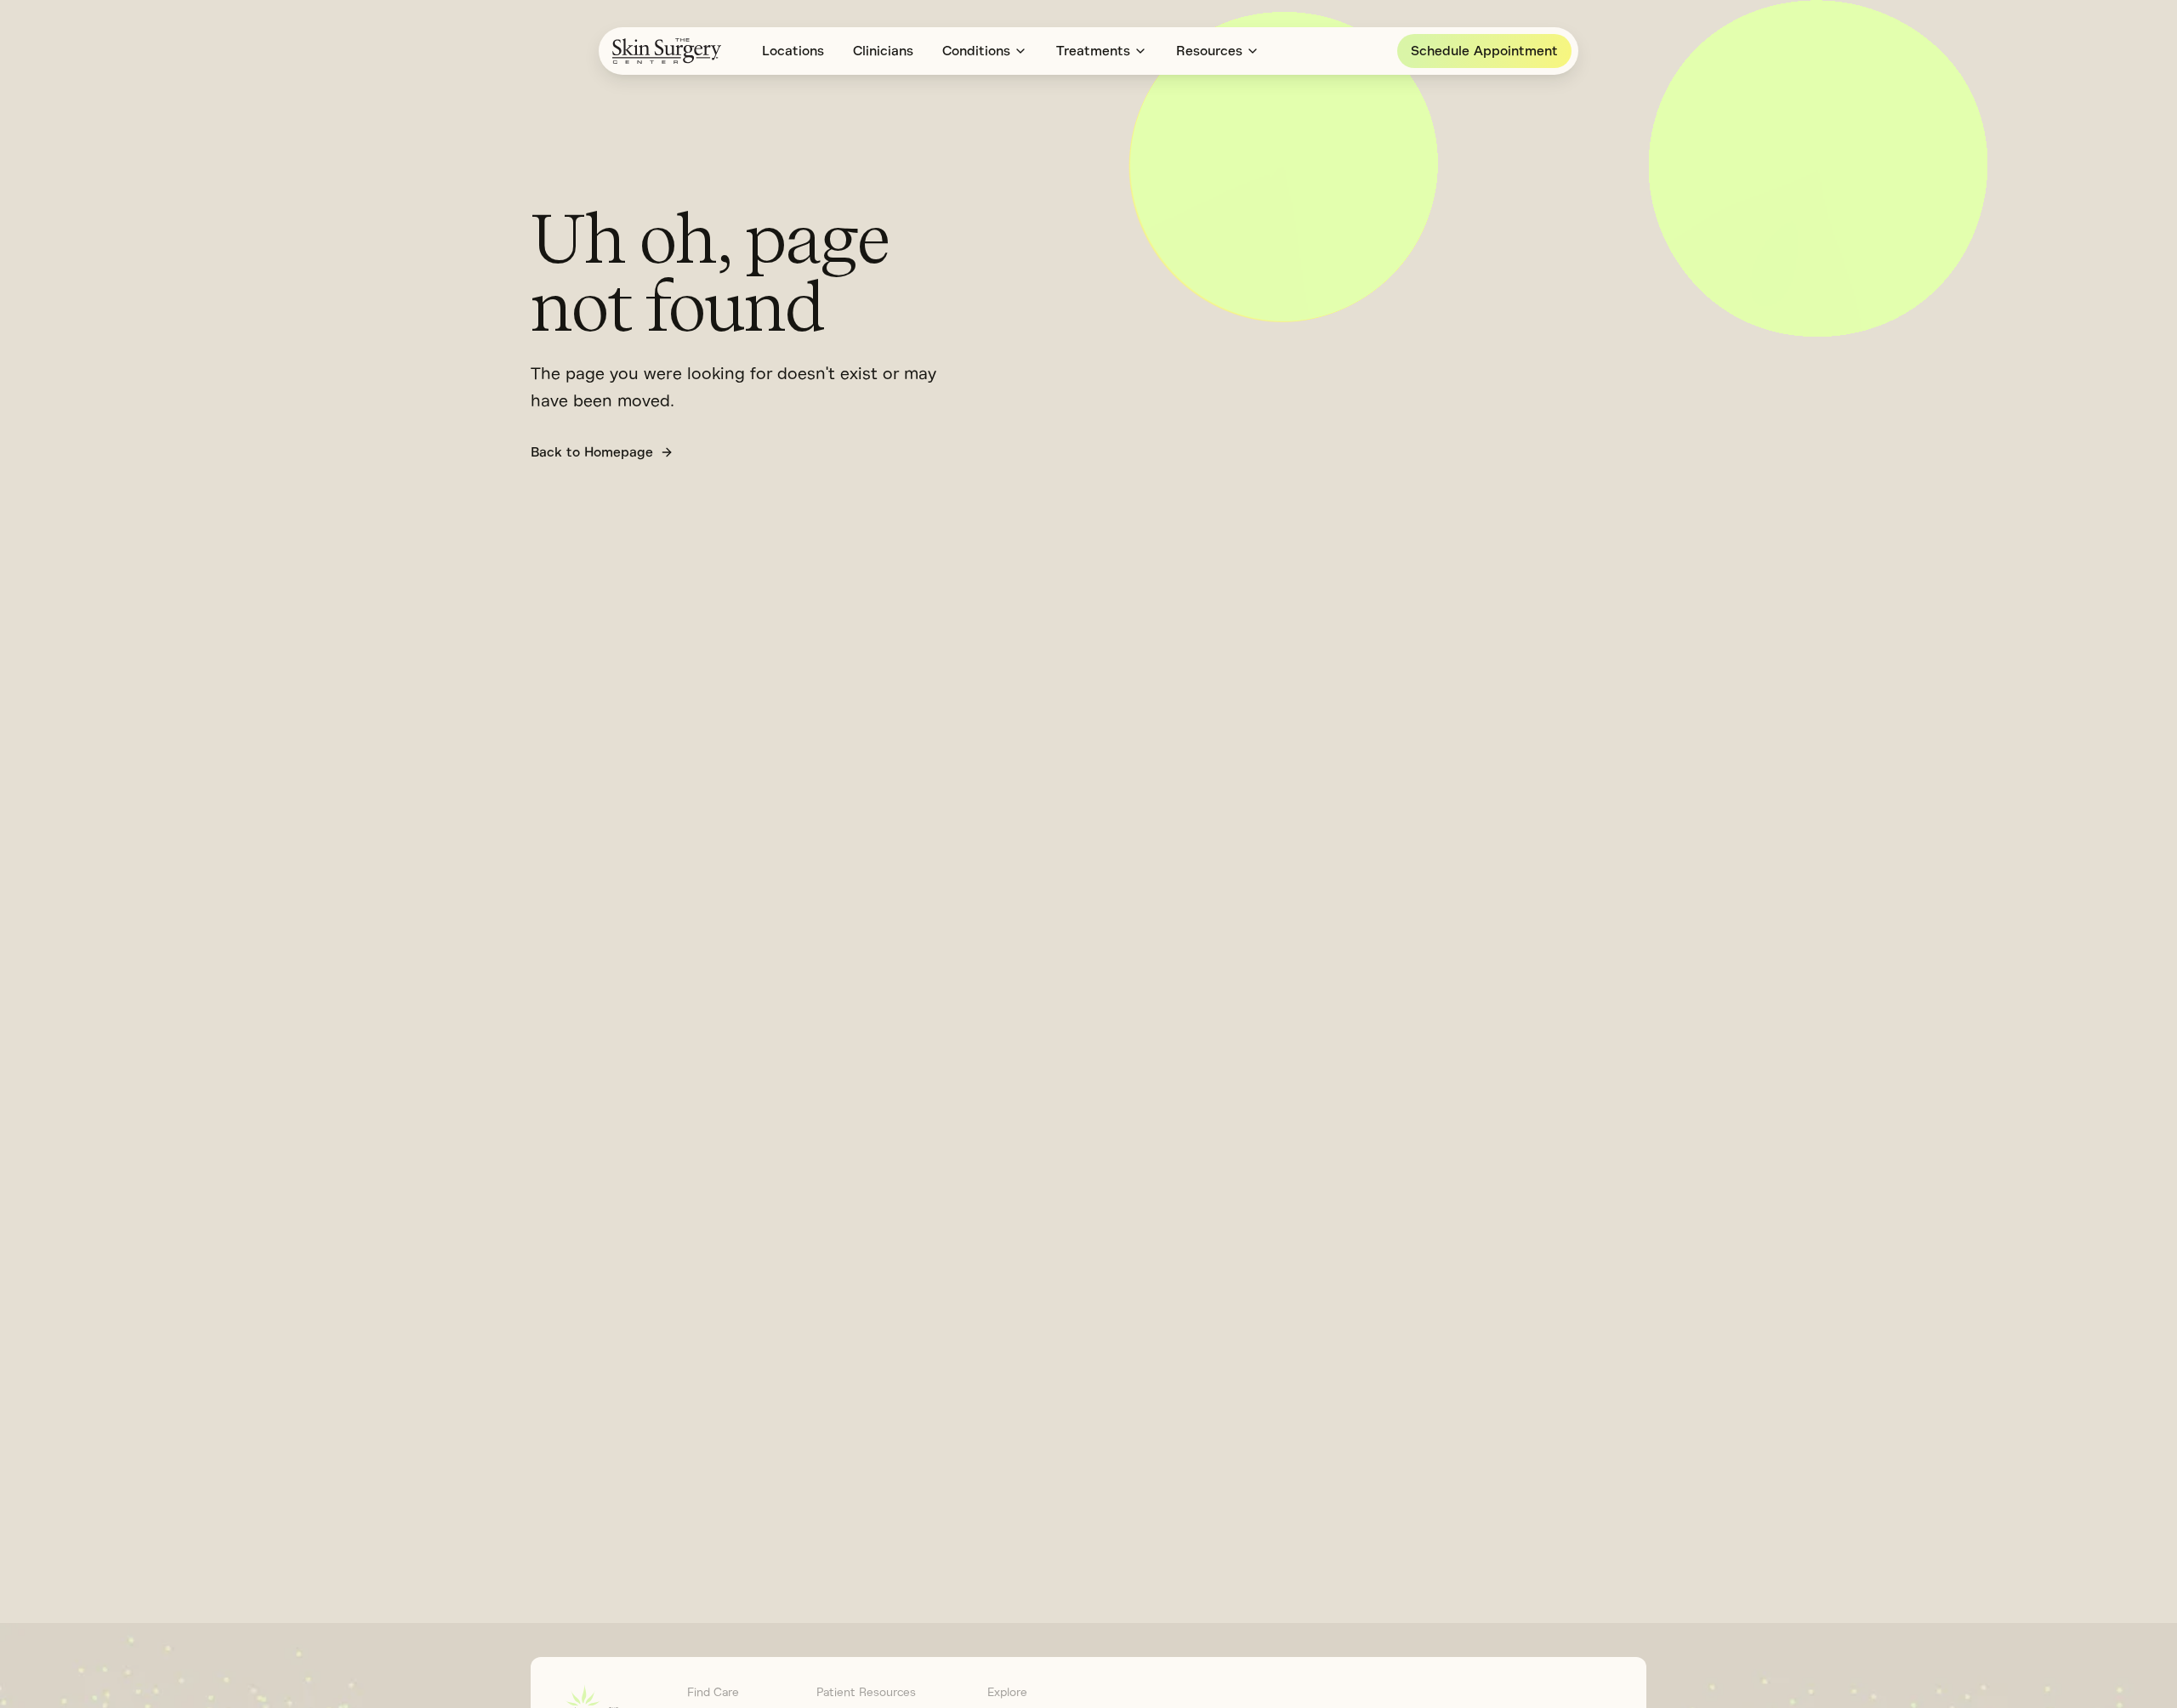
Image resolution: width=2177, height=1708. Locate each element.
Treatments (1093, 51)
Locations (793, 51)
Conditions (976, 51)
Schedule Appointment (1484, 51)
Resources (1209, 51)
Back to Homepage (592, 452)
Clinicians (883, 51)
